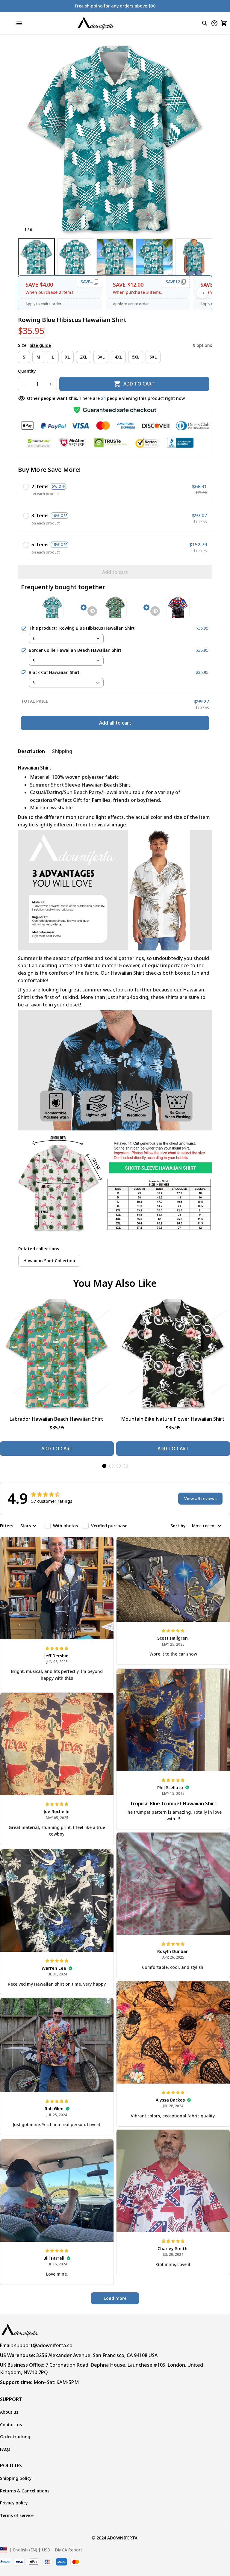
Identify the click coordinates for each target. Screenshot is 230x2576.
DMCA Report (69, 2550)
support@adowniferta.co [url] (43, 2345)
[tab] (104, 1466)
